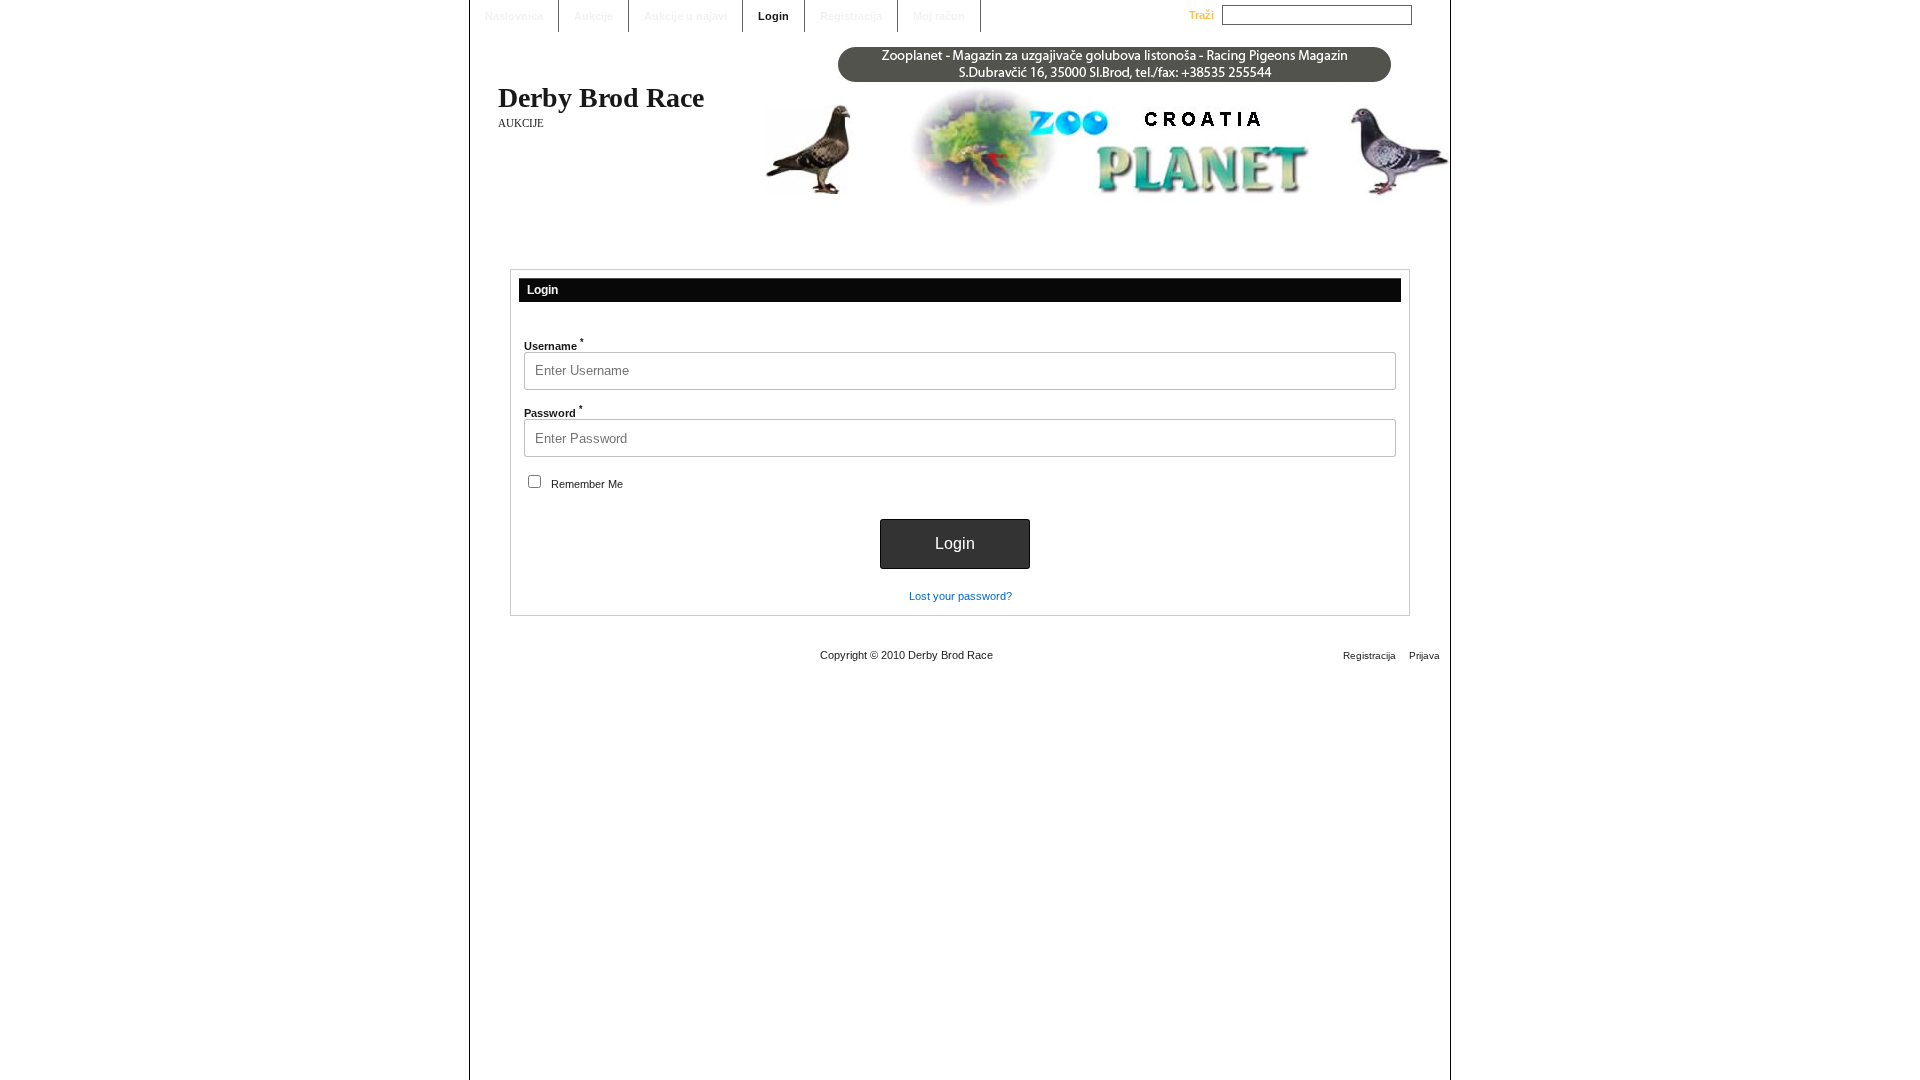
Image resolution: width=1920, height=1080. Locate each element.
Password (553, 413)
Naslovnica (514, 16)
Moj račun (939, 16)
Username (554, 346)
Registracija (851, 16)
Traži (1201, 15)
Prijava (1424, 655)
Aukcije (593, 16)
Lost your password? (960, 596)
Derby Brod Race (601, 97)
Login (773, 16)
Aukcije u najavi (685, 16)
